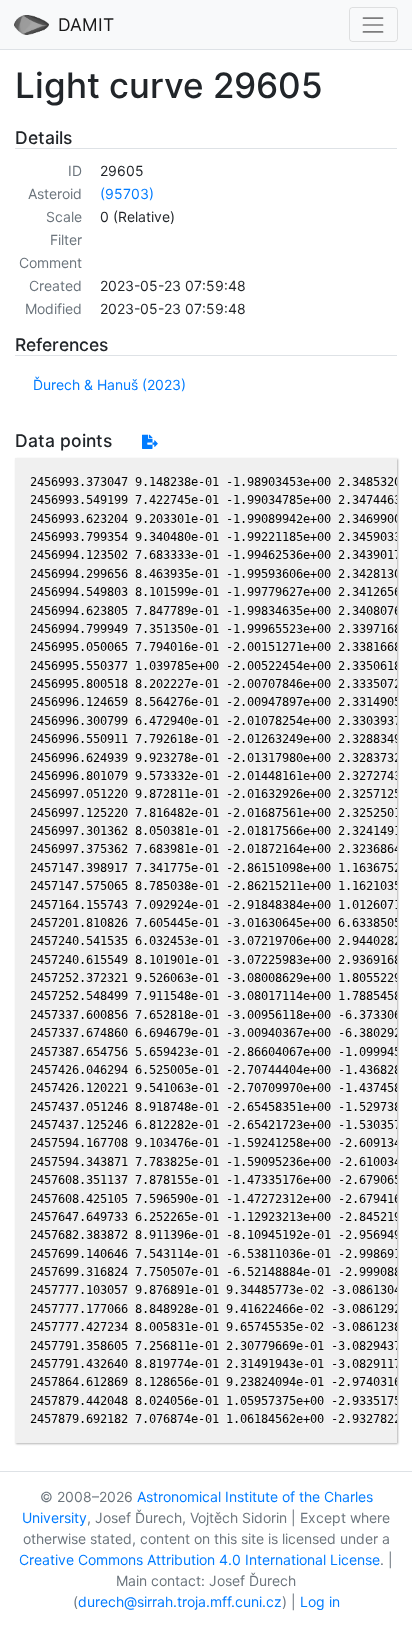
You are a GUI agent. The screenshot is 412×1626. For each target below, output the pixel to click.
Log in (320, 1601)
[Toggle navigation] (373, 24)
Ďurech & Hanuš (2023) (109, 384)
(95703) (127, 193)
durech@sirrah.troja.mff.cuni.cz (180, 1601)
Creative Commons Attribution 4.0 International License (199, 1559)
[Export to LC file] (149, 441)
